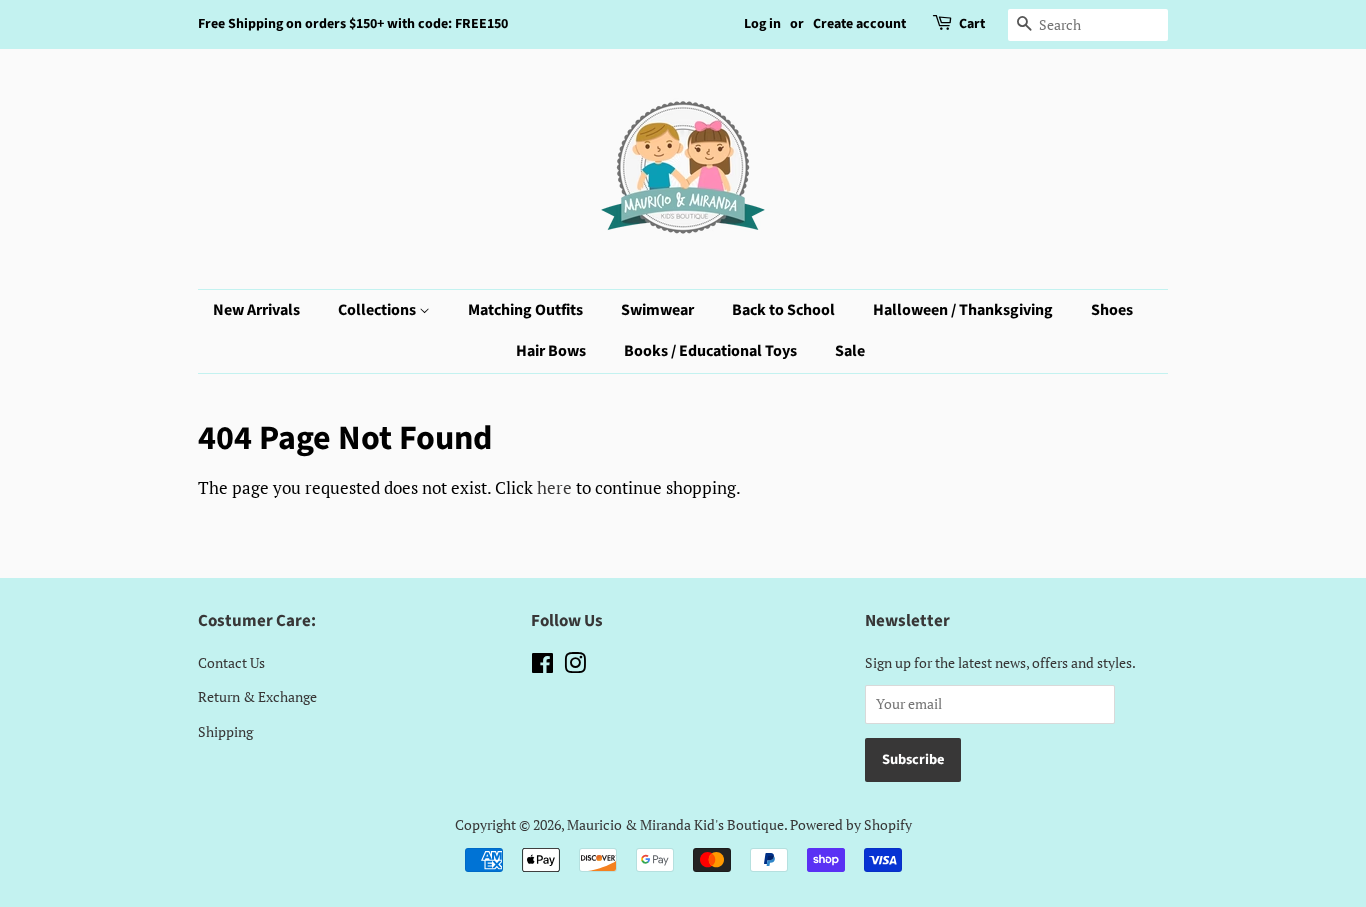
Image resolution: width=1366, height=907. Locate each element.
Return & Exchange (257, 696)
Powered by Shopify (851, 824)
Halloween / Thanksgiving (963, 310)
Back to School (783, 310)
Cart (972, 24)
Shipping (225, 731)
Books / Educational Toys (710, 351)
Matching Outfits (525, 310)
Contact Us (231, 662)
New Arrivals (256, 310)
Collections (378, 310)
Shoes (1112, 310)
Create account (859, 24)
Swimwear (657, 310)
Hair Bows (551, 351)
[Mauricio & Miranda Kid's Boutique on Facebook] (542, 666)
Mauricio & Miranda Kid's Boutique (675, 824)
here (554, 487)
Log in (762, 24)
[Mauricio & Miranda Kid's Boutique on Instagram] (575, 666)
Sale (850, 351)
